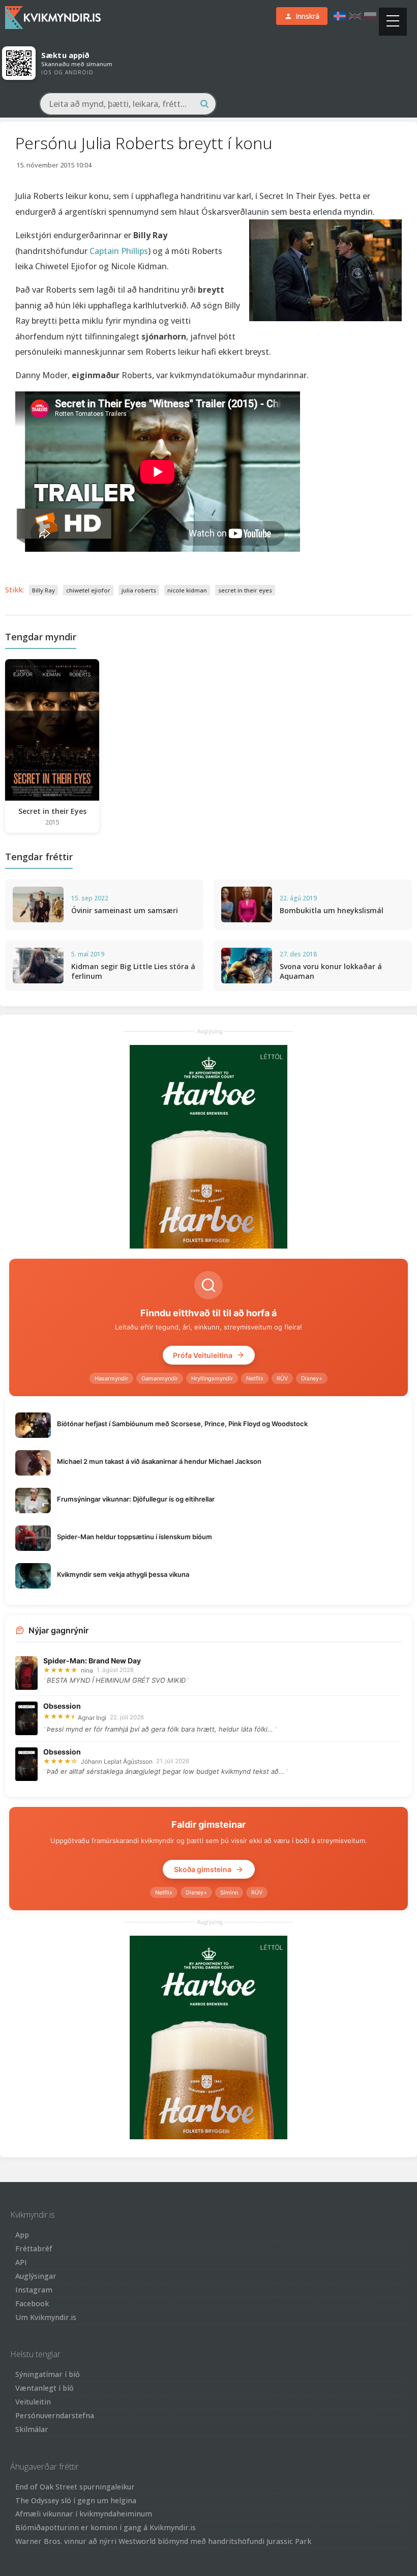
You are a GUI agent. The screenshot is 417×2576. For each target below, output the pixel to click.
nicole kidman (187, 590)
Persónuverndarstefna (55, 2415)
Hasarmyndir (111, 1378)
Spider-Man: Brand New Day (92, 1661)
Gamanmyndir (160, 1378)
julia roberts (139, 590)
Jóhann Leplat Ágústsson (117, 1761)
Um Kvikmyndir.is (46, 2317)
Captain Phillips (119, 251)
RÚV (282, 1378)
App (22, 2235)
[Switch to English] (355, 16)
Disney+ (312, 1378)
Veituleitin (33, 2402)
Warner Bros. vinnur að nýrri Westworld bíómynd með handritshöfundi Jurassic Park (163, 2541)
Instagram (34, 2290)
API (21, 2262)
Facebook (32, 2303)
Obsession (62, 1706)
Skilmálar (32, 2429)
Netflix (255, 1378)
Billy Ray (43, 590)
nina (87, 1670)
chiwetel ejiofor (88, 590)
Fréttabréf (34, 2248)
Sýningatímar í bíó (48, 2374)
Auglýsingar (36, 2276)
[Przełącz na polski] (370, 16)
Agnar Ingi (92, 1718)
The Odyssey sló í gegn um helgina (76, 2500)
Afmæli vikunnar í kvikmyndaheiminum (84, 2514)
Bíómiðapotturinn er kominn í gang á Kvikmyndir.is (106, 2527)
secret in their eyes (245, 590)
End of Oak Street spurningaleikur (75, 2487)
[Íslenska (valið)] (340, 16)
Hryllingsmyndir (212, 1378)
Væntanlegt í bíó (44, 2388)
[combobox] (128, 104)
